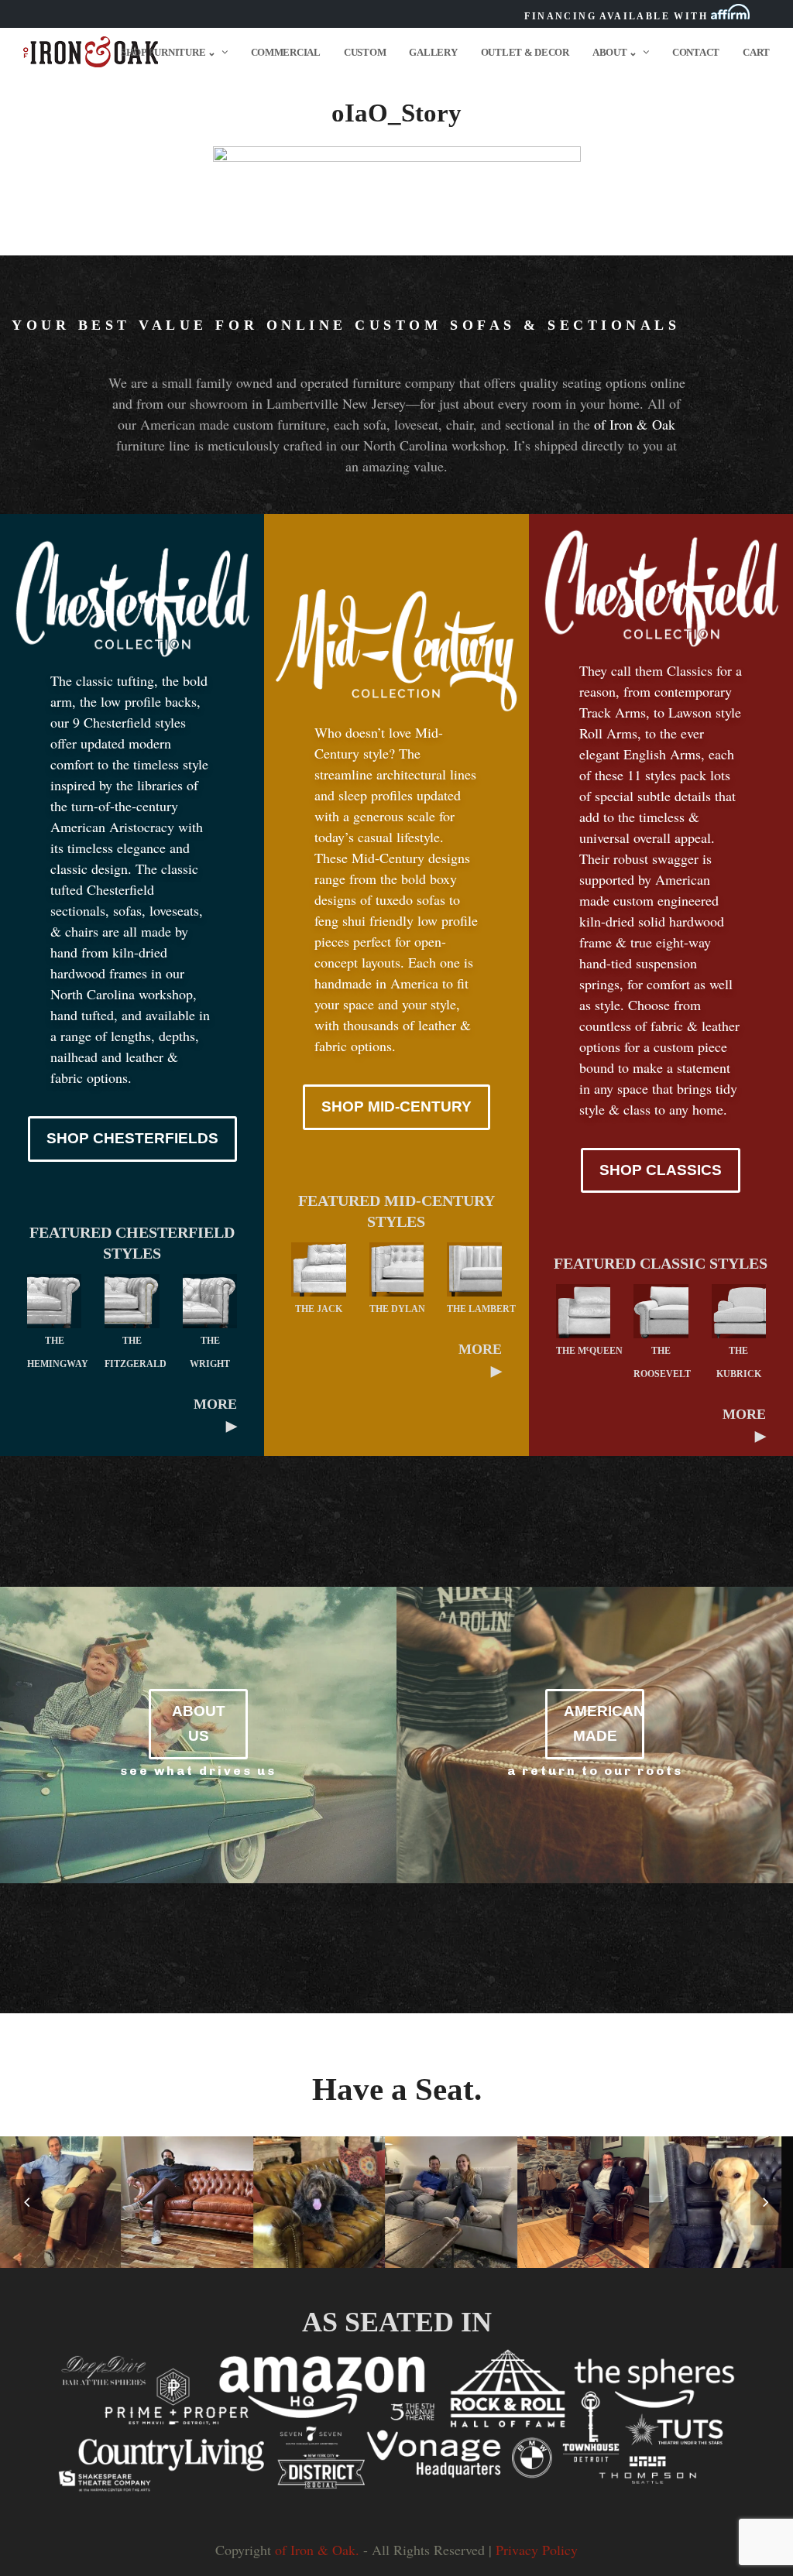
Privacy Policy (537, 2550)
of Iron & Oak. (317, 2550)
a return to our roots (595, 1771)
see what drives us (198, 1771)
